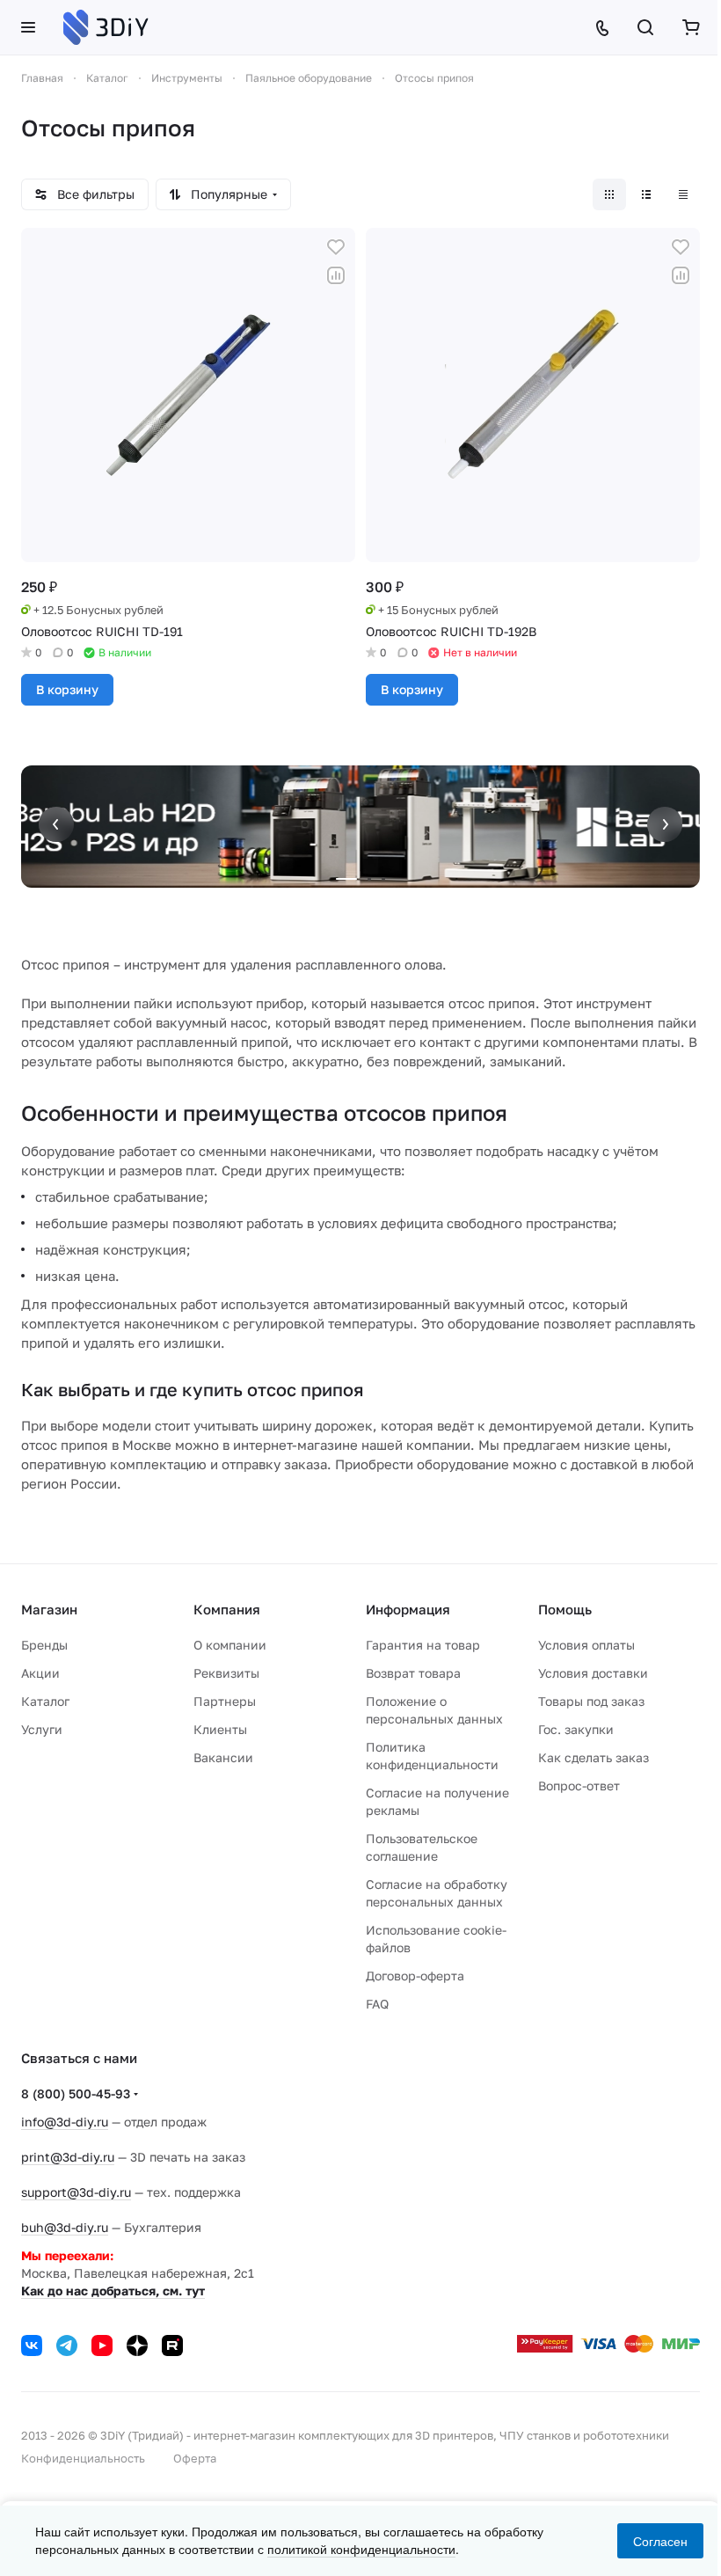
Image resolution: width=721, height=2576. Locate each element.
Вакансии (223, 1757)
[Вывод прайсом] (683, 194)
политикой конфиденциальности (361, 2549)
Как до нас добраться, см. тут (113, 2291)
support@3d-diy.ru (76, 2192)
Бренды (44, 1645)
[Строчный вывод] (646, 194)
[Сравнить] (336, 275)
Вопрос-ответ (579, 1786)
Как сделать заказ (594, 1757)
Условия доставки (593, 1673)
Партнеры (225, 1701)
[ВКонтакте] (32, 2345)
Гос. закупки (576, 1729)
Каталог (45, 1701)
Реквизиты (226, 1673)
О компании (230, 1645)
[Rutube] (172, 2345)
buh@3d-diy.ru (65, 2227)
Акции (40, 1673)
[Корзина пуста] (691, 27)
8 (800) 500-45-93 (76, 2093)
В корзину (67, 689)
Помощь (565, 1609)
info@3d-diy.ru (65, 2122)
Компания (227, 1609)
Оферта (195, 2458)
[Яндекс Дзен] (137, 2345)
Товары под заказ (591, 1701)
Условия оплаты (586, 1645)
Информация (408, 1609)
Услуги (42, 1729)
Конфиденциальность (83, 2458)
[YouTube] (102, 2345)
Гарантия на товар (423, 1645)
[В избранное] (336, 247)
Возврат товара (413, 1673)
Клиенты (220, 1729)
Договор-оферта (415, 1976)
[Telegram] (67, 2345)
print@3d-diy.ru (68, 2157)
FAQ (377, 2004)
